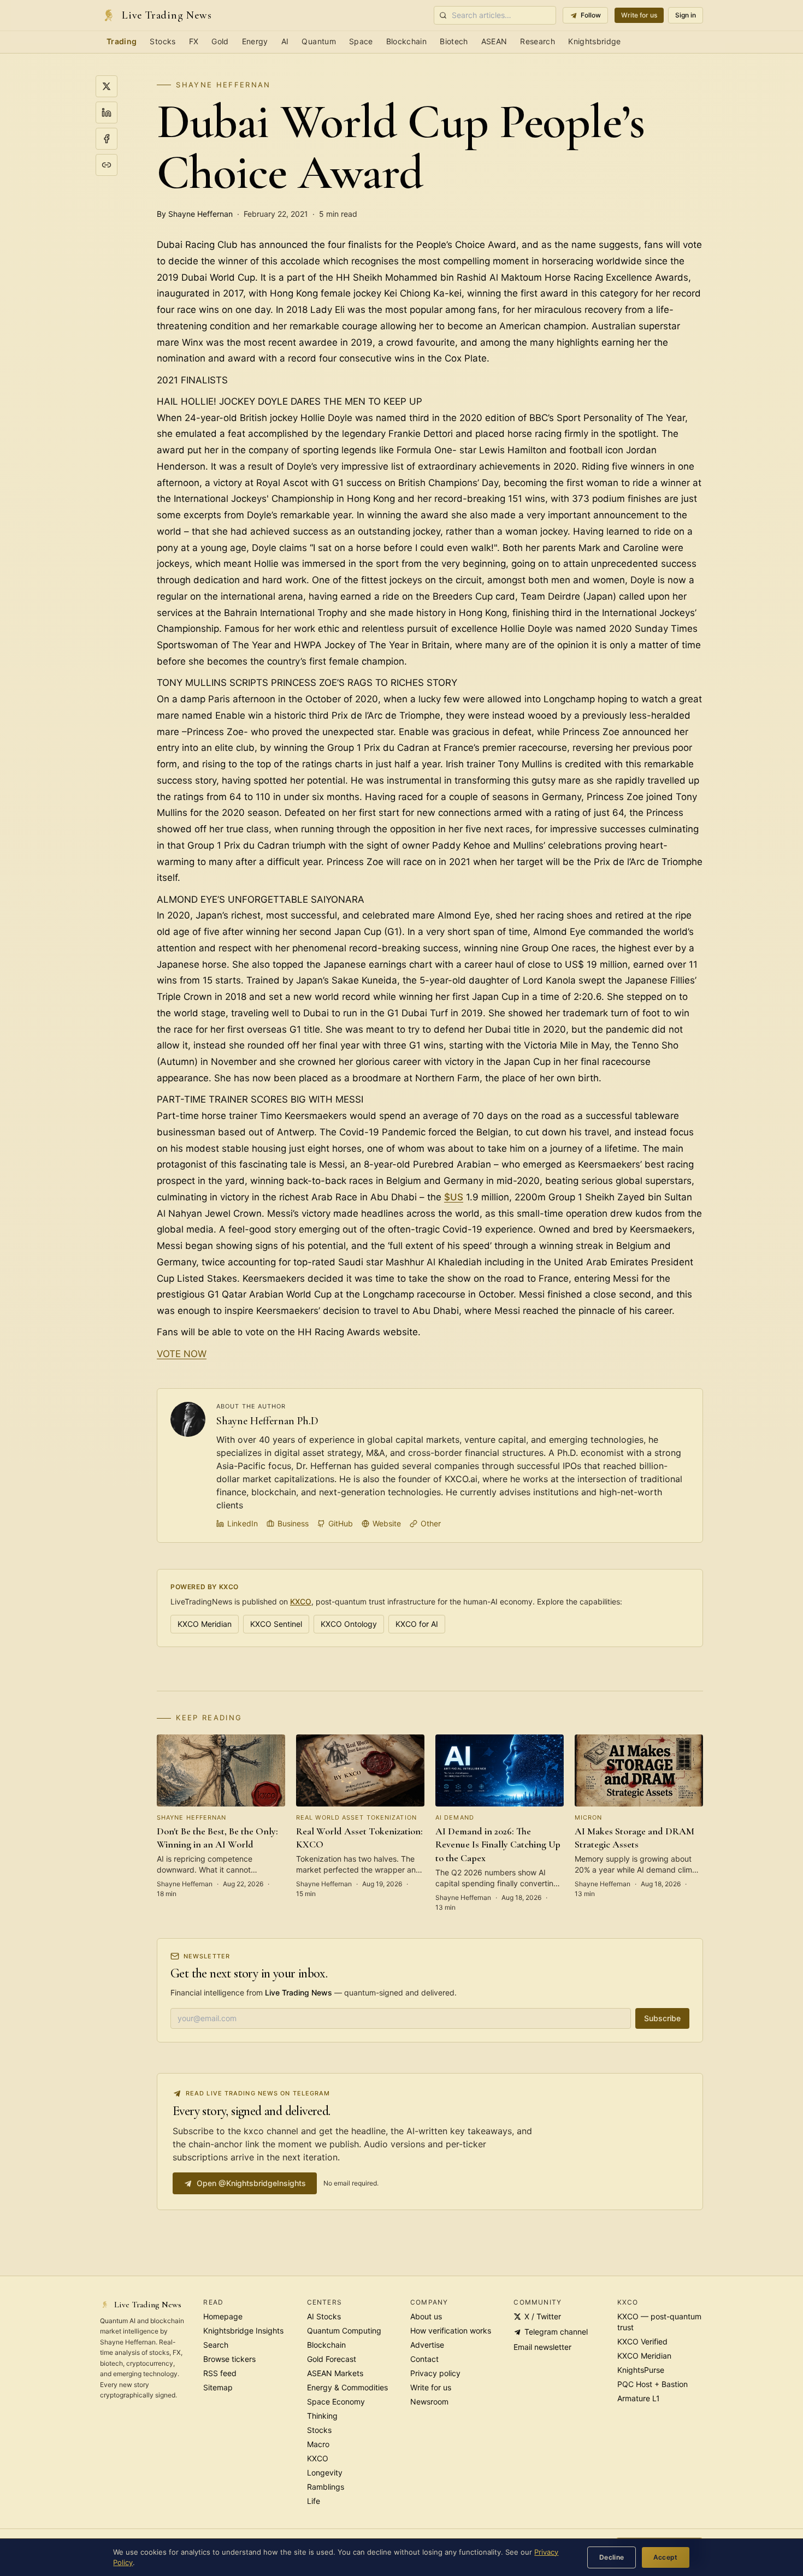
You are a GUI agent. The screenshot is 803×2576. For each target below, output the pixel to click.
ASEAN (494, 41)
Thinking (322, 2416)
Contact (424, 2359)
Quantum (318, 41)
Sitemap (218, 2387)
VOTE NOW (182, 1354)
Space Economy (336, 2402)
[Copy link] (107, 165)
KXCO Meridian (205, 1624)
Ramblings (326, 2487)
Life (314, 2501)
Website (387, 1523)
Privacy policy (435, 2373)
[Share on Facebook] (107, 139)
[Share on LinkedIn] (107, 112)
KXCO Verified (642, 2341)
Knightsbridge (595, 41)
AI (285, 41)
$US (454, 1197)
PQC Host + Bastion (653, 2384)
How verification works (451, 2331)
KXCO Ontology (349, 1624)
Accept (666, 2557)
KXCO (301, 1601)
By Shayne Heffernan (195, 214)
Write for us (639, 15)
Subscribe (662, 2018)
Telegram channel (556, 2332)
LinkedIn (243, 1523)
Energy (255, 41)
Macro (318, 2444)
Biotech (454, 41)
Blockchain (407, 41)
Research (538, 41)
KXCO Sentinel (276, 1624)
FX (194, 41)
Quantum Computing (344, 2331)
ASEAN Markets (335, 2373)
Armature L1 (639, 2398)
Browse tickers (229, 2359)
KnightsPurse (641, 2370)
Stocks (163, 41)
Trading (122, 41)
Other (431, 1523)
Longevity (325, 2473)
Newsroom (429, 2402)
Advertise (427, 2345)
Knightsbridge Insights (243, 2331)
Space (361, 41)
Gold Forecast (332, 2359)
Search (216, 2345)
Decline (612, 2557)
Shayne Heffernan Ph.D (267, 1421)
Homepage (223, 2316)
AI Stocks (324, 2316)
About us (426, 2316)
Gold (220, 41)
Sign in (686, 15)
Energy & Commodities (347, 2387)
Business (293, 1523)
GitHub (341, 1523)
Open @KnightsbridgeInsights (251, 2183)
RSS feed (220, 2373)
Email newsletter (542, 2347)
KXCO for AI (417, 1624)
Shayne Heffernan (223, 85)
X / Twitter (543, 2316)
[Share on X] (107, 86)
